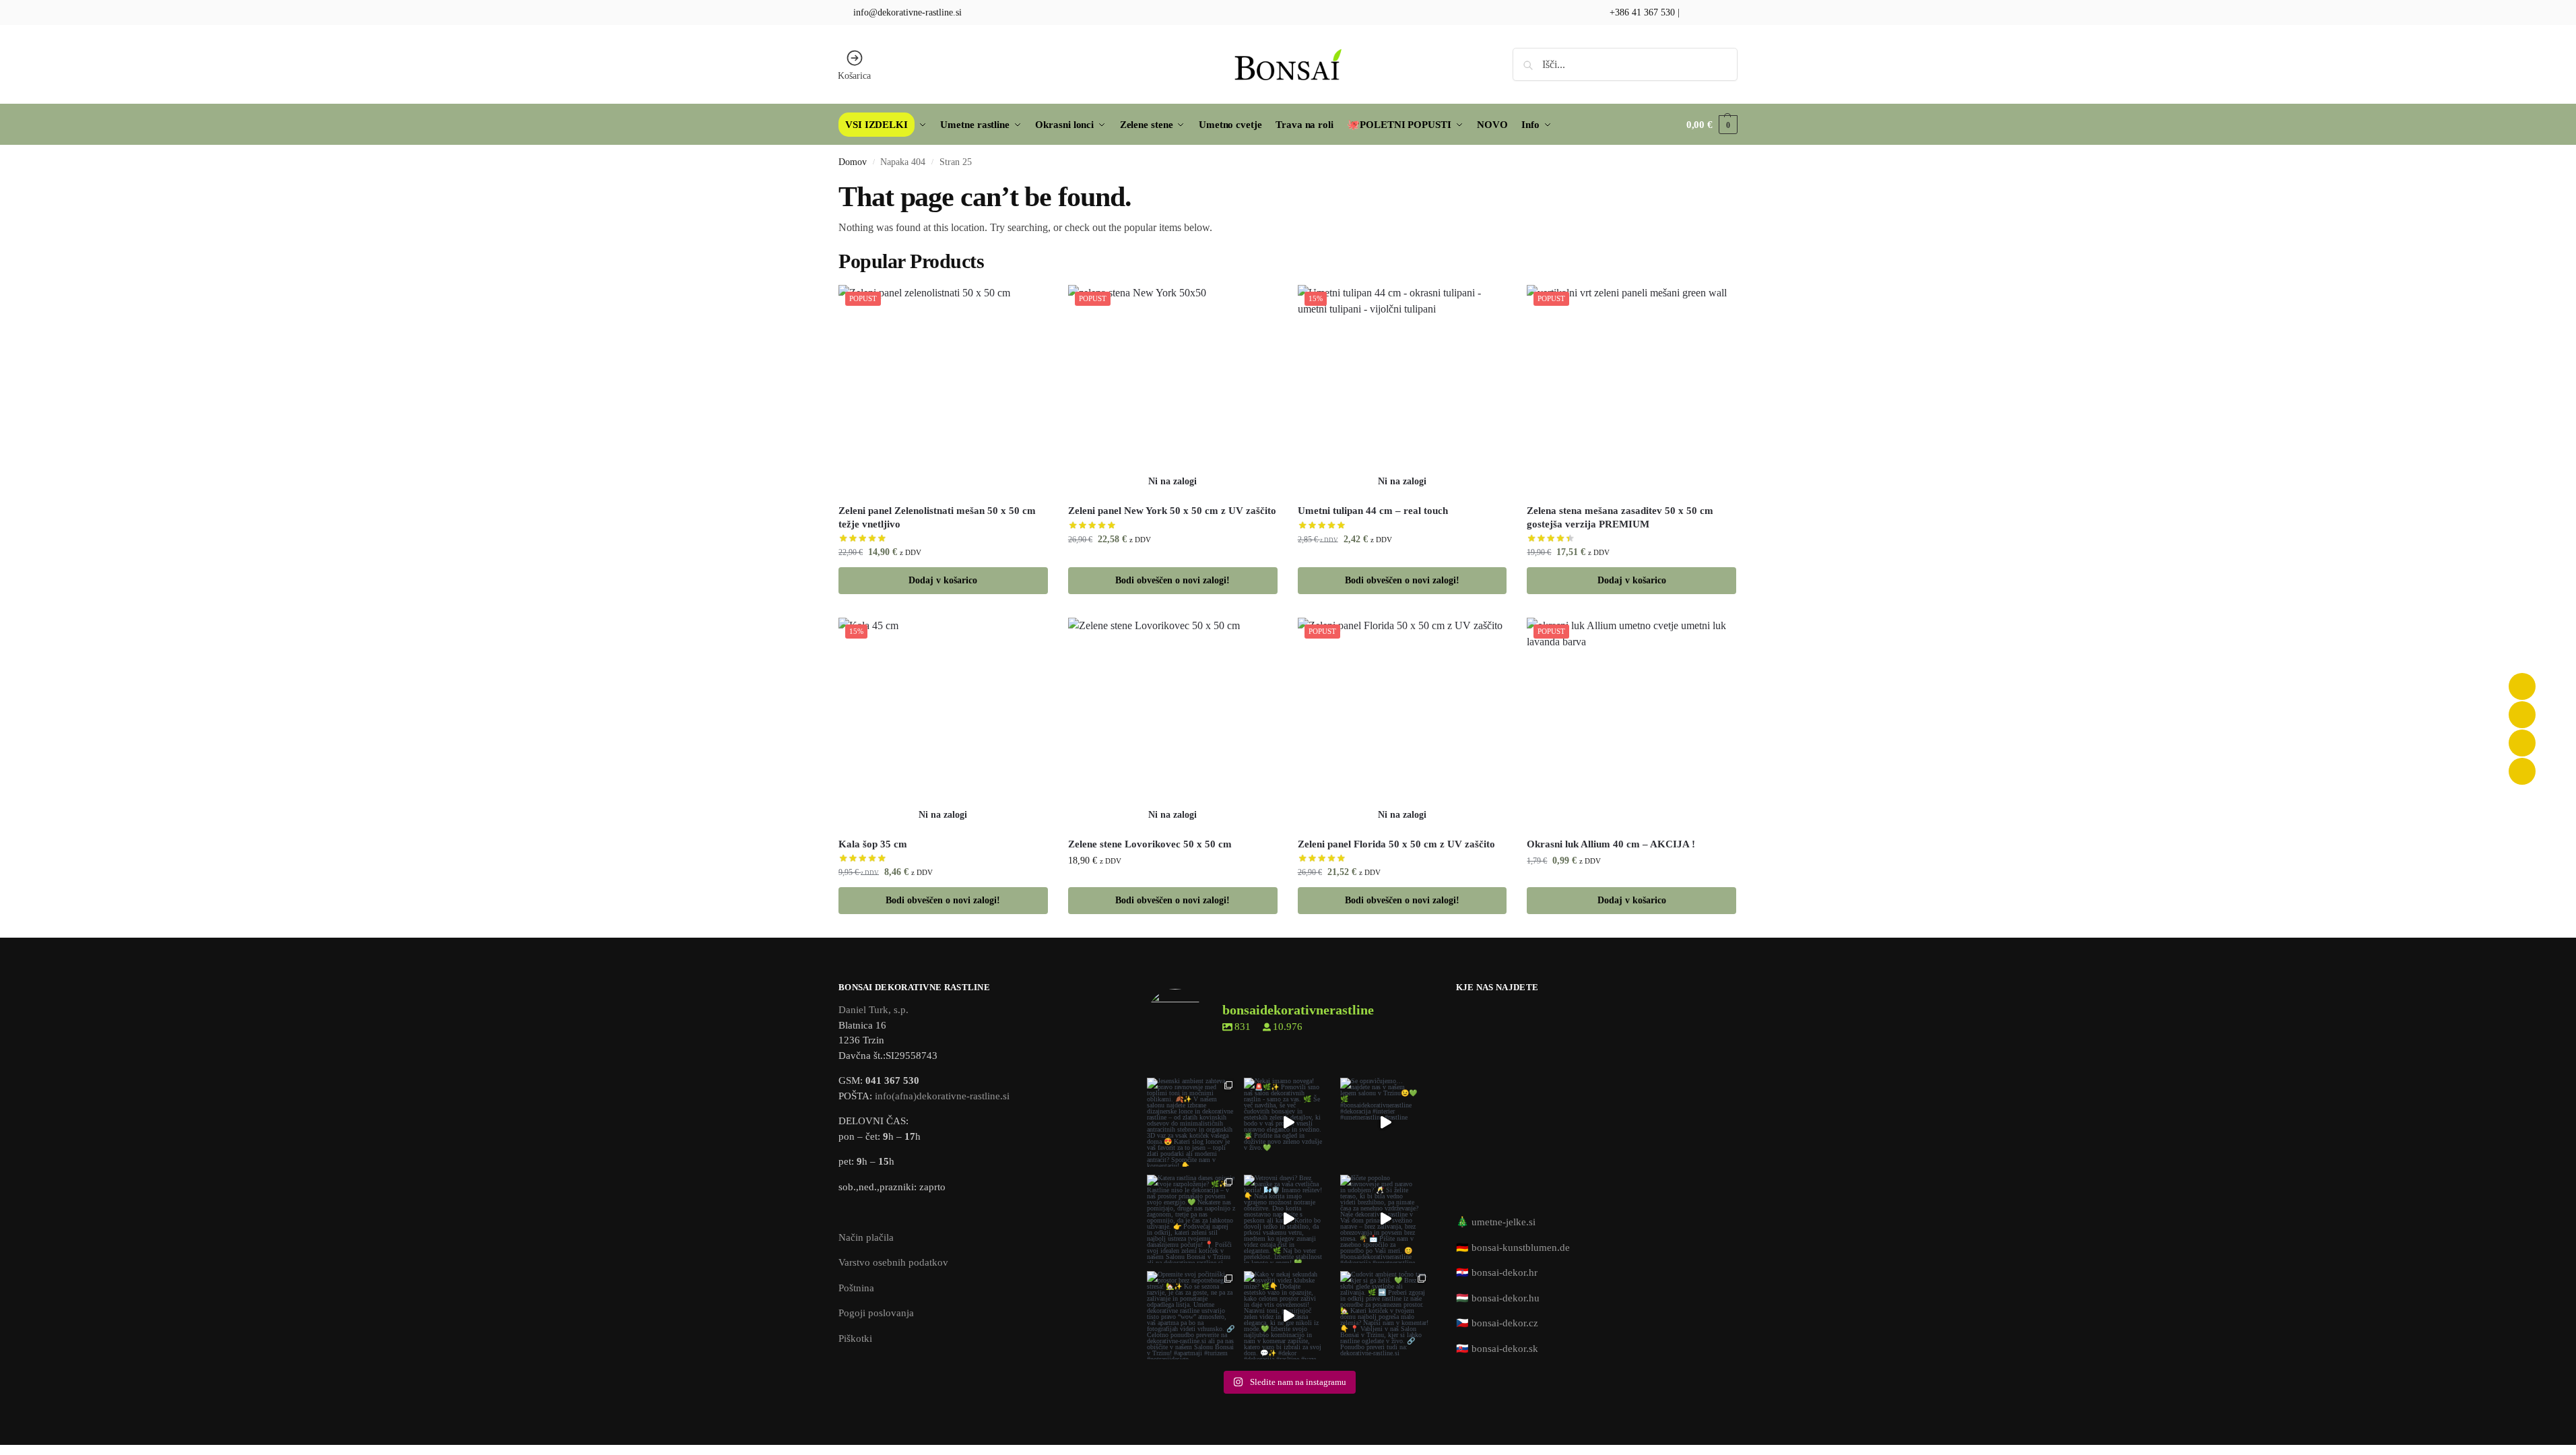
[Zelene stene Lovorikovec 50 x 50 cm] (1173, 722)
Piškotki (855, 1338)
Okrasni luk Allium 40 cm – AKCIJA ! (1611, 844)
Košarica (854, 76)
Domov (853, 162)
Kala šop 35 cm (873, 844)
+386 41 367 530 (1641, 12)
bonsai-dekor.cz (1505, 1323)
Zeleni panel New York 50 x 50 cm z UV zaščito (1172, 511)
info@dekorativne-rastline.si (907, 12)
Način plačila (866, 1237)
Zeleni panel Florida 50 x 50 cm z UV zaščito (1396, 844)
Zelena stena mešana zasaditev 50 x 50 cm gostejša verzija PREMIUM (1620, 517)
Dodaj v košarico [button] (943, 580)
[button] (1712, 125)
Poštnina (856, 1288)
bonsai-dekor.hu (1506, 1298)
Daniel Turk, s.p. (873, 1010)
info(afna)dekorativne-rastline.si (942, 1096)
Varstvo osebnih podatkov (893, 1262)
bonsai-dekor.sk (1505, 1349)
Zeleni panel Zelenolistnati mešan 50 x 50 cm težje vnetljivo (937, 517)
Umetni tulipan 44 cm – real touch (1373, 511)
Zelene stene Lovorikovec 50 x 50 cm (1150, 844)
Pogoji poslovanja (876, 1313)
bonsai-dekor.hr (1505, 1272)
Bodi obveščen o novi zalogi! (1173, 580)
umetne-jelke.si (1504, 1222)
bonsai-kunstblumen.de (1521, 1248)
